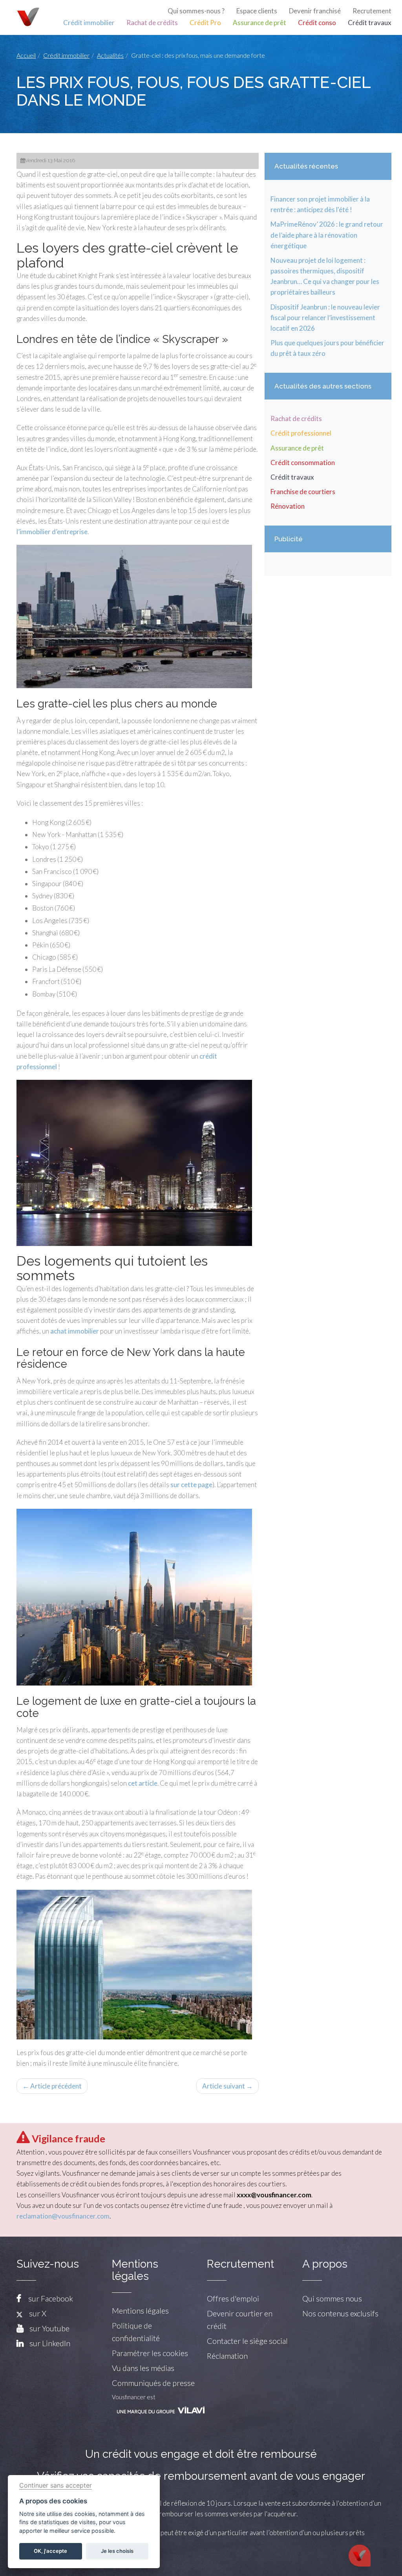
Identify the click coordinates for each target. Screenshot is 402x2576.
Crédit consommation (303, 463)
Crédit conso (317, 23)
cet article (143, 1783)
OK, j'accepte (50, 2551)
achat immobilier (75, 1331)
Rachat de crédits (152, 23)
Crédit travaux (370, 23)
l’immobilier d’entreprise (52, 532)
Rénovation (288, 506)
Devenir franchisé (315, 11)
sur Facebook (51, 2298)
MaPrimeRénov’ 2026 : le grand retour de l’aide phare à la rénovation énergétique (327, 235)
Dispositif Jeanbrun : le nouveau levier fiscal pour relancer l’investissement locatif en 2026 (325, 318)
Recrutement (372, 11)
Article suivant (227, 2086)
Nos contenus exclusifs (340, 2313)
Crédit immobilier (89, 23)
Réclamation (227, 2356)
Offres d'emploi (233, 2298)
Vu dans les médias (143, 2368)
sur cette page (191, 1485)
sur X (35, 2313)
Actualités (110, 55)
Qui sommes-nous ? (196, 11)
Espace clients (257, 11)
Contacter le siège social (247, 2341)
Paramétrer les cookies (150, 2353)
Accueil (26, 55)
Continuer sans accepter (56, 2485)
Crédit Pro (205, 23)
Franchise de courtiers (303, 492)
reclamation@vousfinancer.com (63, 2216)
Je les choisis (117, 2551)
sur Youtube (49, 2328)
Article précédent (52, 2086)
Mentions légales (140, 2310)
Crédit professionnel (301, 433)
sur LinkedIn (50, 2343)
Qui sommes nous (332, 2298)
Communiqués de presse (153, 2383)
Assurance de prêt (259, 23)
